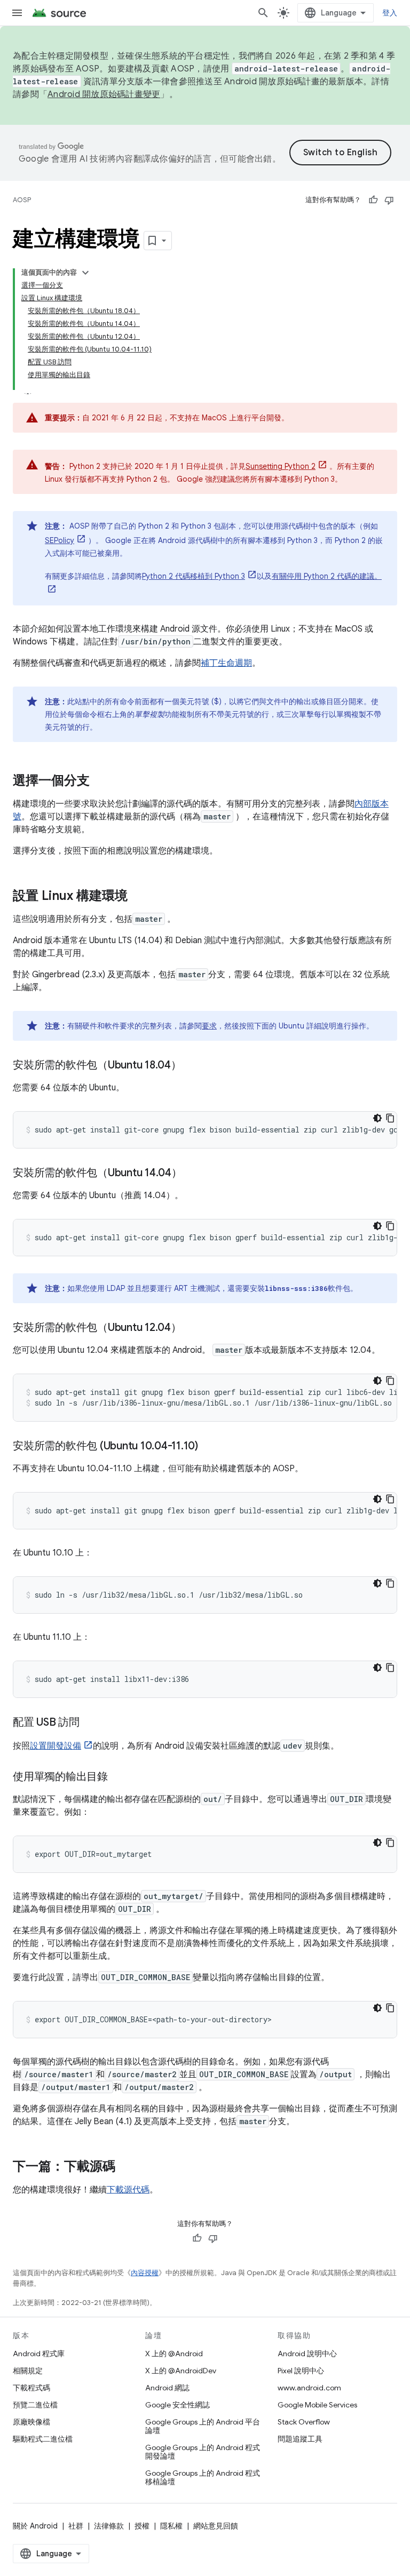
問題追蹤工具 (300, 2439)
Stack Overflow (304, 2422)
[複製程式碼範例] (390, 1118)
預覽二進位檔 (35, 2405)
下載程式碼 (31, 2388)
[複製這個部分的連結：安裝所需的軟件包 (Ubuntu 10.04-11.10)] (209, 1447)
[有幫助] (373, 200)
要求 (209, 1026)
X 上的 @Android (174, 2354)
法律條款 (109, 2526)
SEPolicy (60, 540)
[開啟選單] (17, 13)
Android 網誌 (167, 2388)
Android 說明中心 (307, 2354)
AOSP (22, 200)
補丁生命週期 (226, 663)
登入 (390, 13)
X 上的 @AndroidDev (181, 2371)
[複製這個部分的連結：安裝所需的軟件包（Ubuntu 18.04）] (192, 1066)
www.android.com (309, 2388)
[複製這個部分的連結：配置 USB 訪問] (90, 1723)
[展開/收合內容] (85, 273)
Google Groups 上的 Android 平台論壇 (203, 2426)
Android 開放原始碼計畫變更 (104, 94)
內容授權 (145, 2273)
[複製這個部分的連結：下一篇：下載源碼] (126, 2167)
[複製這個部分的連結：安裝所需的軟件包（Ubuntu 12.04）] (192, 1328)
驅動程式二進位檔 (43, 2439)
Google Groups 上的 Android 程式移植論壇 (203, 2477)
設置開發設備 (56, 1746)
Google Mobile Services (317, 2405)
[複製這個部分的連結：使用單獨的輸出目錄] (119, 1777)
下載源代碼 (128, 2190)
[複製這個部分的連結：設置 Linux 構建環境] (138, 897)
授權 (142, 2526)
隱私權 (171, 2526)
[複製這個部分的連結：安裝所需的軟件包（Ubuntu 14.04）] (193, 1174)
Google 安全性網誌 (178, 2405)
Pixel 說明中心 (301, 2371)
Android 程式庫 (39, 2354)
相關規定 (28, 2371)
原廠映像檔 (31, 2422)
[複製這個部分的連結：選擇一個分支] (100, 781)
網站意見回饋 (216, 2526)
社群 (76, 2526)
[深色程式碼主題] (377, 1118)
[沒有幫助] (389, 200)
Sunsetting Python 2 (281, 466)
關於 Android (35, 2526)
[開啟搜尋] (263, 13)
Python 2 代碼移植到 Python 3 (194, 576)
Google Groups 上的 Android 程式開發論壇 (203, 2452)
